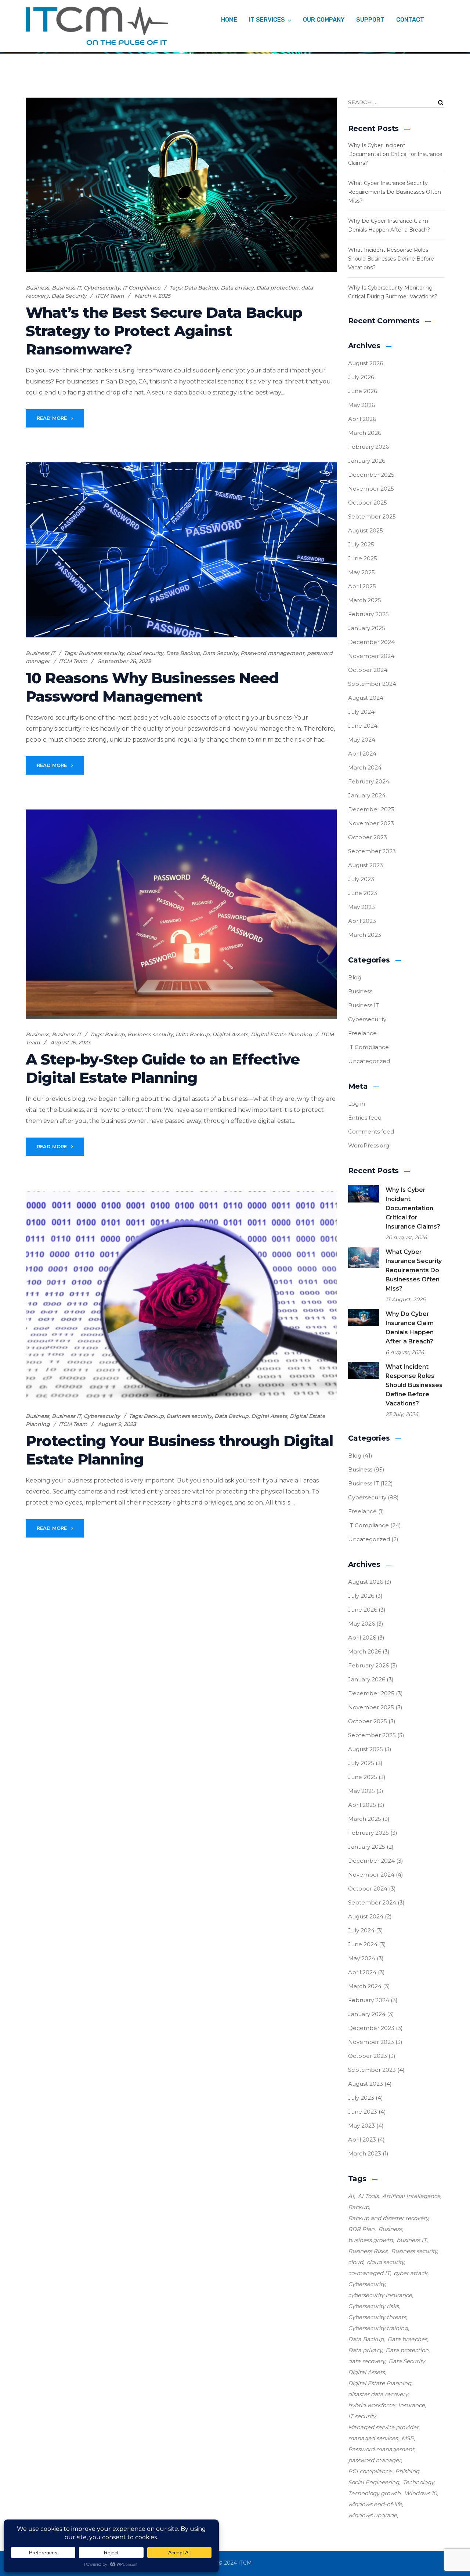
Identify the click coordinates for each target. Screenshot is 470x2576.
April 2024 (362, 754)
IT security (362, 2416)
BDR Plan (361, 2229)
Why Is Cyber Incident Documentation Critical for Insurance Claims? (395, 154)
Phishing (407, 2471)
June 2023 (363, 893)
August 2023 (366, 865)
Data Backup (201, 288)
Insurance (411, 2405)
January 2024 (367, 795)
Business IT (66, 288)
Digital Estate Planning (281, 1034)
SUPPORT (370, 20)
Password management (272, 653)
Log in (357, 1104)
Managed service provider (383, 2427)
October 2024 (368, 670)
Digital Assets (230, 1034)
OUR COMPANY (324, 20)
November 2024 (371, 656)
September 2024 (372, 684)
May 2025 (361, 572)
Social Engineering (374, 2482)
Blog (355, 977)
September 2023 (372, 851)
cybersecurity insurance (380, 2295)
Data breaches (407, 2339)
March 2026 (365, 433)
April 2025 (362, 586)
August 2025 (366, 530)
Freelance (362, 1033)
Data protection (277, 288)
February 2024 (369, 781)
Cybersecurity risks (373, 2306)
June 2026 (363, 391)
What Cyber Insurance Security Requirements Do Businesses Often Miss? (395, 192)
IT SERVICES (267, 20)
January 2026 (367, 461)
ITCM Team (110, 296)
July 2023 (361, 879)
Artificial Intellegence (411, 2196)
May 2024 (362, 740)
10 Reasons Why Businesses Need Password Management (152, 687)
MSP (408, 2438)
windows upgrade (373, 2515)
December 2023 (371, 809)
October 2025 (368, 503)
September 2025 (372, 516)
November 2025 (371, 489)
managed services (373, 2438)
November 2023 (371, 823)
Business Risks (368, 2251)
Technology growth (374, 2493)
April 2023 (362, 921)
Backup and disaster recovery (388, 2218)
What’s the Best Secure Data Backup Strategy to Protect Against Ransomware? (164, 331)
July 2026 (361, 377)
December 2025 (371, 475)
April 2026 (362, 419)
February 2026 (368, 447)
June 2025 (363, 558)
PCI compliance (370, 2471)
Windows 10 (421, 2493)
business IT (412, 2240)
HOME (229, 20)
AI (351, 2196)
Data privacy (237, 288)
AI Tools (368, 2196)
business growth (370, 2240)
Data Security (69, 296)
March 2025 (365, 600)
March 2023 (365, 935)
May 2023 (361, 907)
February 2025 (368, 614)
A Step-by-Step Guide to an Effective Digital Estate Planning (163, 1068)
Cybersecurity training (378, 2328)
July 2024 (361, 712)
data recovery (366, 2361)
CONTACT (410, 20)
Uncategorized (369, 1061)
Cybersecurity (102, 288)
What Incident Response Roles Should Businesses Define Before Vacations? (391, 259)
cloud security (145, 653)
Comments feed (371, 1131)
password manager (375, 2460)
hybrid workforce (371, 2405)
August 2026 (366, 363)
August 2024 (366, 698)
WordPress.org (369, 1145)
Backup (115, 1034)
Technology (418, 2482)
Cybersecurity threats (377, 2317)
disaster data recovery (378, 2394)
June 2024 (363, 726)
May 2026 (361, 405)
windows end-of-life (375, 2504)
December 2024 (371, 642)
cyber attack (411, 2273)
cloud (356, 2262)
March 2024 (365, 767)
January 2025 (367, 628)
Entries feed (365, 1118)
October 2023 (368, 837)
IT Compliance (142, 288)
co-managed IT (369, 2273)
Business (37, 288)
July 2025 (361, 544)
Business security (101, 653)
